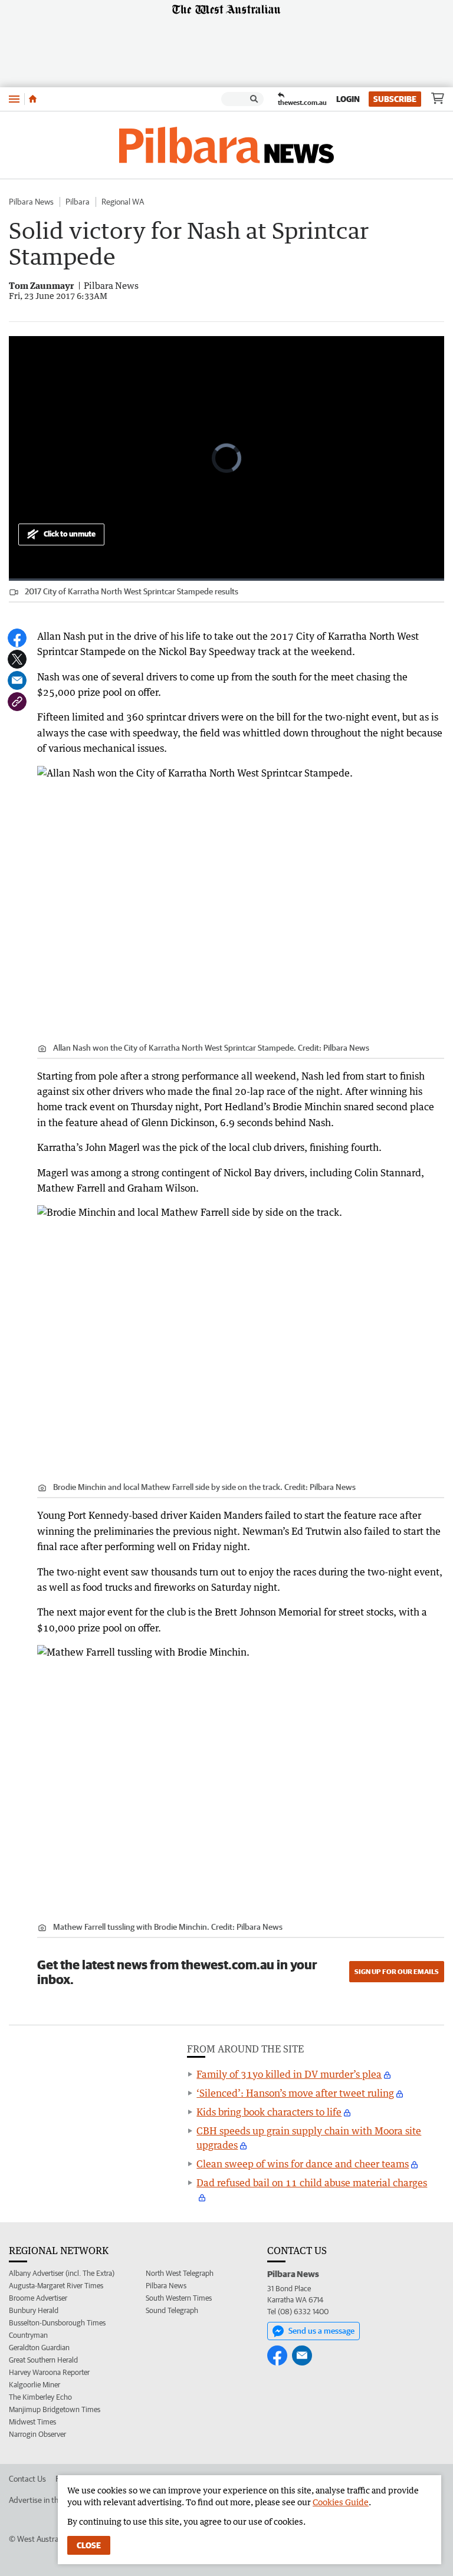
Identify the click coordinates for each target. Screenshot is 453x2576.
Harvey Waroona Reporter (49, 2372)
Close (89, 2545)
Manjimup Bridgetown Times (55, 2409)
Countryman (28, 2335)
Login (348, 99)
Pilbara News (31, 202)
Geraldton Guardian (39, 2348)
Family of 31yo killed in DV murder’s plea (289, 2074)
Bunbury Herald (34, 2310)
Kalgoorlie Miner (35, 2385)
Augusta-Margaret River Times (56, 2286)
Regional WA (123, 202)
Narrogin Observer (37, 2434)
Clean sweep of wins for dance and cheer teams (303, 2164)
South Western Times (179, 2298)
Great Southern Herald (43, 2360)
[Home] (33, 99)
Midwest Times (32, 2422)
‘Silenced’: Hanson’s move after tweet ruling (295, 2093)
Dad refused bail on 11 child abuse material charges (312, 2183)
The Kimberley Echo (40, 2397)
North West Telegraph (180, 2273)
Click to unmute (70, 534)
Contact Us (27, 2479)
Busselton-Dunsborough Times (57, 2323)
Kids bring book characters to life (269, 2112)
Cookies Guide (341, 2502)
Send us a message (321, 2331)
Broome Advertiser (38, 2298)
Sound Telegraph (172, 2310)
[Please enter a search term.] (254, 99)
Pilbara (78, 202)
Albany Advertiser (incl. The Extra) (62, 2273)
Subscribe (395, 99)
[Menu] (14, 99)
